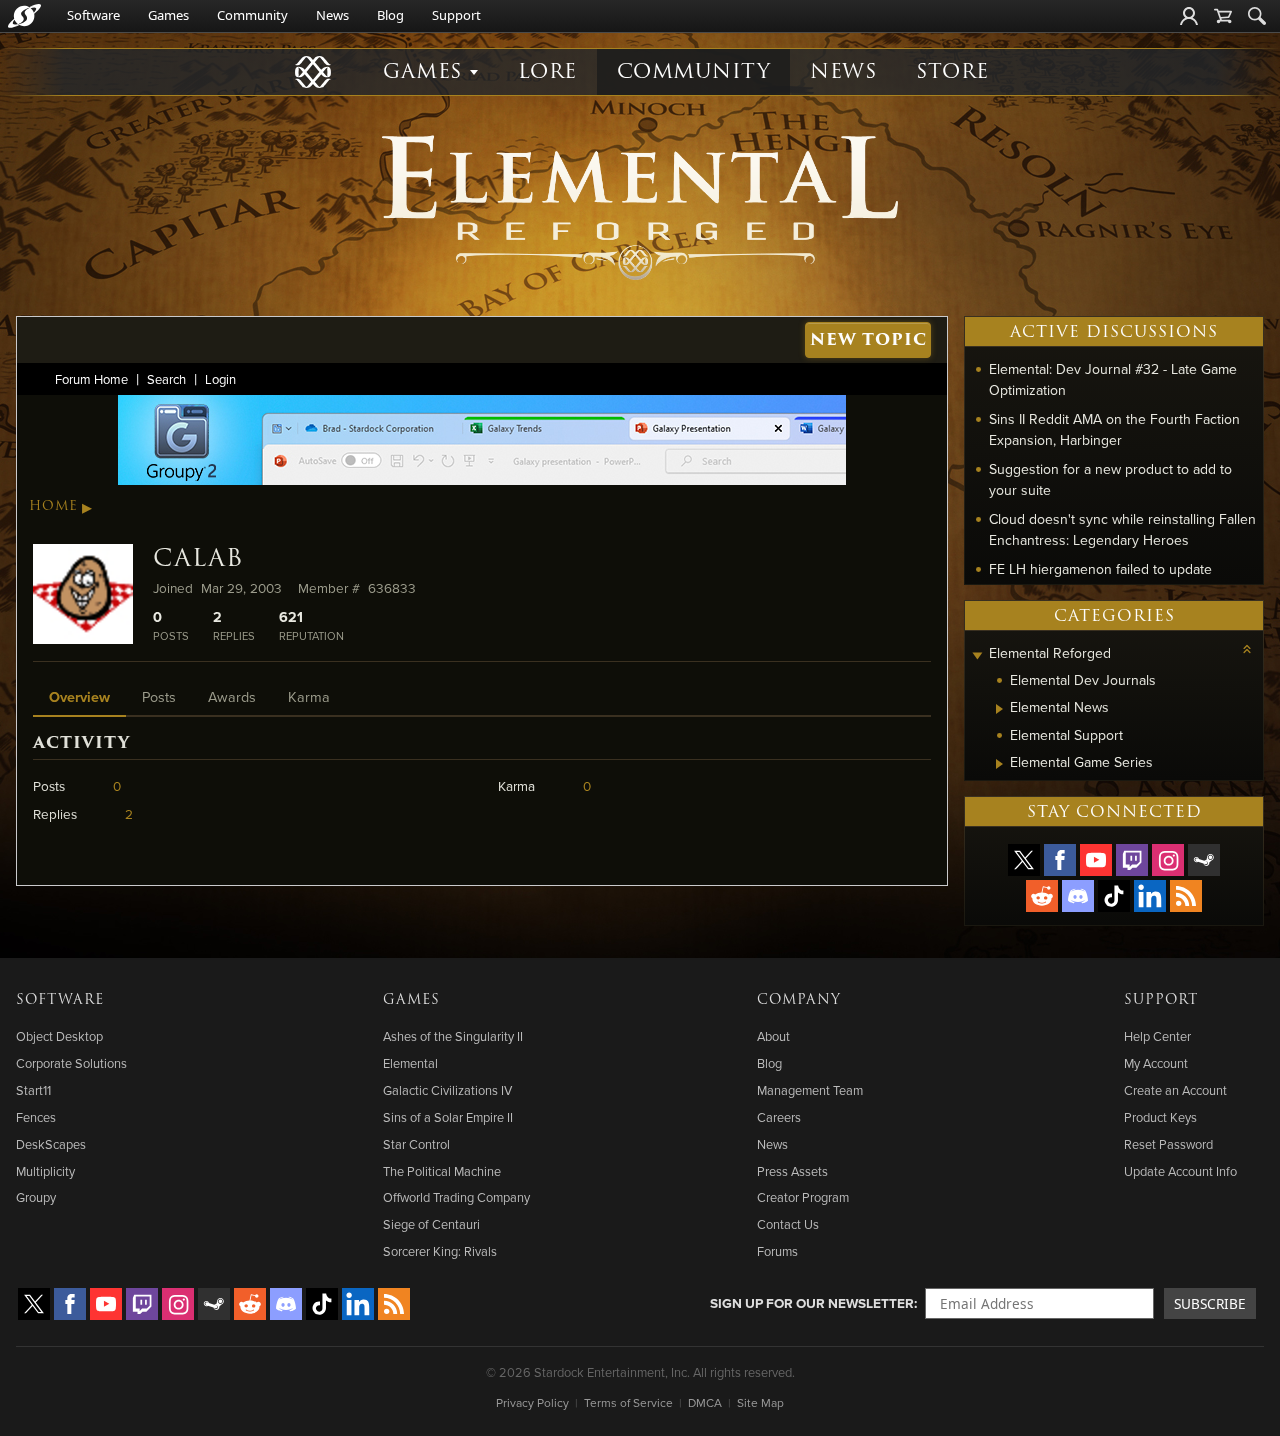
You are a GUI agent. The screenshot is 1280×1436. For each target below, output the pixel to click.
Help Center (1157, 1036)
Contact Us (788, 1224)
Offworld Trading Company (456, 1197)
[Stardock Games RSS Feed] (1186, 896)
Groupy (36, 1197)
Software (93, 15)
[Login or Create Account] (1189, 16)
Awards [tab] (232, 696)
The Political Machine (442, 1171)
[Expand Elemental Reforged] (977, 655)
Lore (547, 71)
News (332, 15)
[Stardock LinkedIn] (1150, 896)
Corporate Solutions (71, 1063)
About (773, 1036)
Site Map (760, 1402)
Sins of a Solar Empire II (448, 1117)
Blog (390, 15)
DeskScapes (51, 1144)
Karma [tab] (309, 696)
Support (456, 15)
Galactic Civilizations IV (447, 1090)
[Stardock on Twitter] (1024, 860)
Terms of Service (628, 1402)
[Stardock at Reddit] (1042, 896)
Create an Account (1175, 1090)
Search (166, 379)
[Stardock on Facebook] (1060, 860)
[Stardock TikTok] (1114, 896)
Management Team (810, 1090)
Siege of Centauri (431, 1224)
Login (220, 379)
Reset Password (1168, 1144)
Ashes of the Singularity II (453, 1036)
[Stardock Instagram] (1168, 860)
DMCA (705, 1402)
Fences (36, 1117)
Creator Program (803, 1197)
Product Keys (1160, 1117)
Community (252, 15)
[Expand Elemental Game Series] (999, 764)
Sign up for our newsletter (812, 1303)
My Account (1156, 1063)
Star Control (416, 1144)
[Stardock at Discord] (1078, 896)
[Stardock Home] (24, 16)
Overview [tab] (79, 696)
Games (168, 15)
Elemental (410, 1063)
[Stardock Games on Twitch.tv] (1132, 860)
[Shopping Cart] (1223, 16)
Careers (779, 1117)
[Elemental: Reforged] (640, 205)
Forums (777, 1251)
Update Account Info (1180, 1171)
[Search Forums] (1257, 16)
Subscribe (1210, 1303)
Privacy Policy (532, 1402)
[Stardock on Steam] (1204, 860)
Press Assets (792, 1171)
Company (799, 1000)
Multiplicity (45, 1171)
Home (53, 506)
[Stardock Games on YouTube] (1096, 860)
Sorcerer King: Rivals (440, 1251)
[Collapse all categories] (1247, 649)
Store (952, 71)
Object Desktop (59, 1036)
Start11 (33, 1090)
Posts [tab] (159, 696)
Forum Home (91, 379)
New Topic (868, 339)
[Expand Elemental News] (999, 709)
